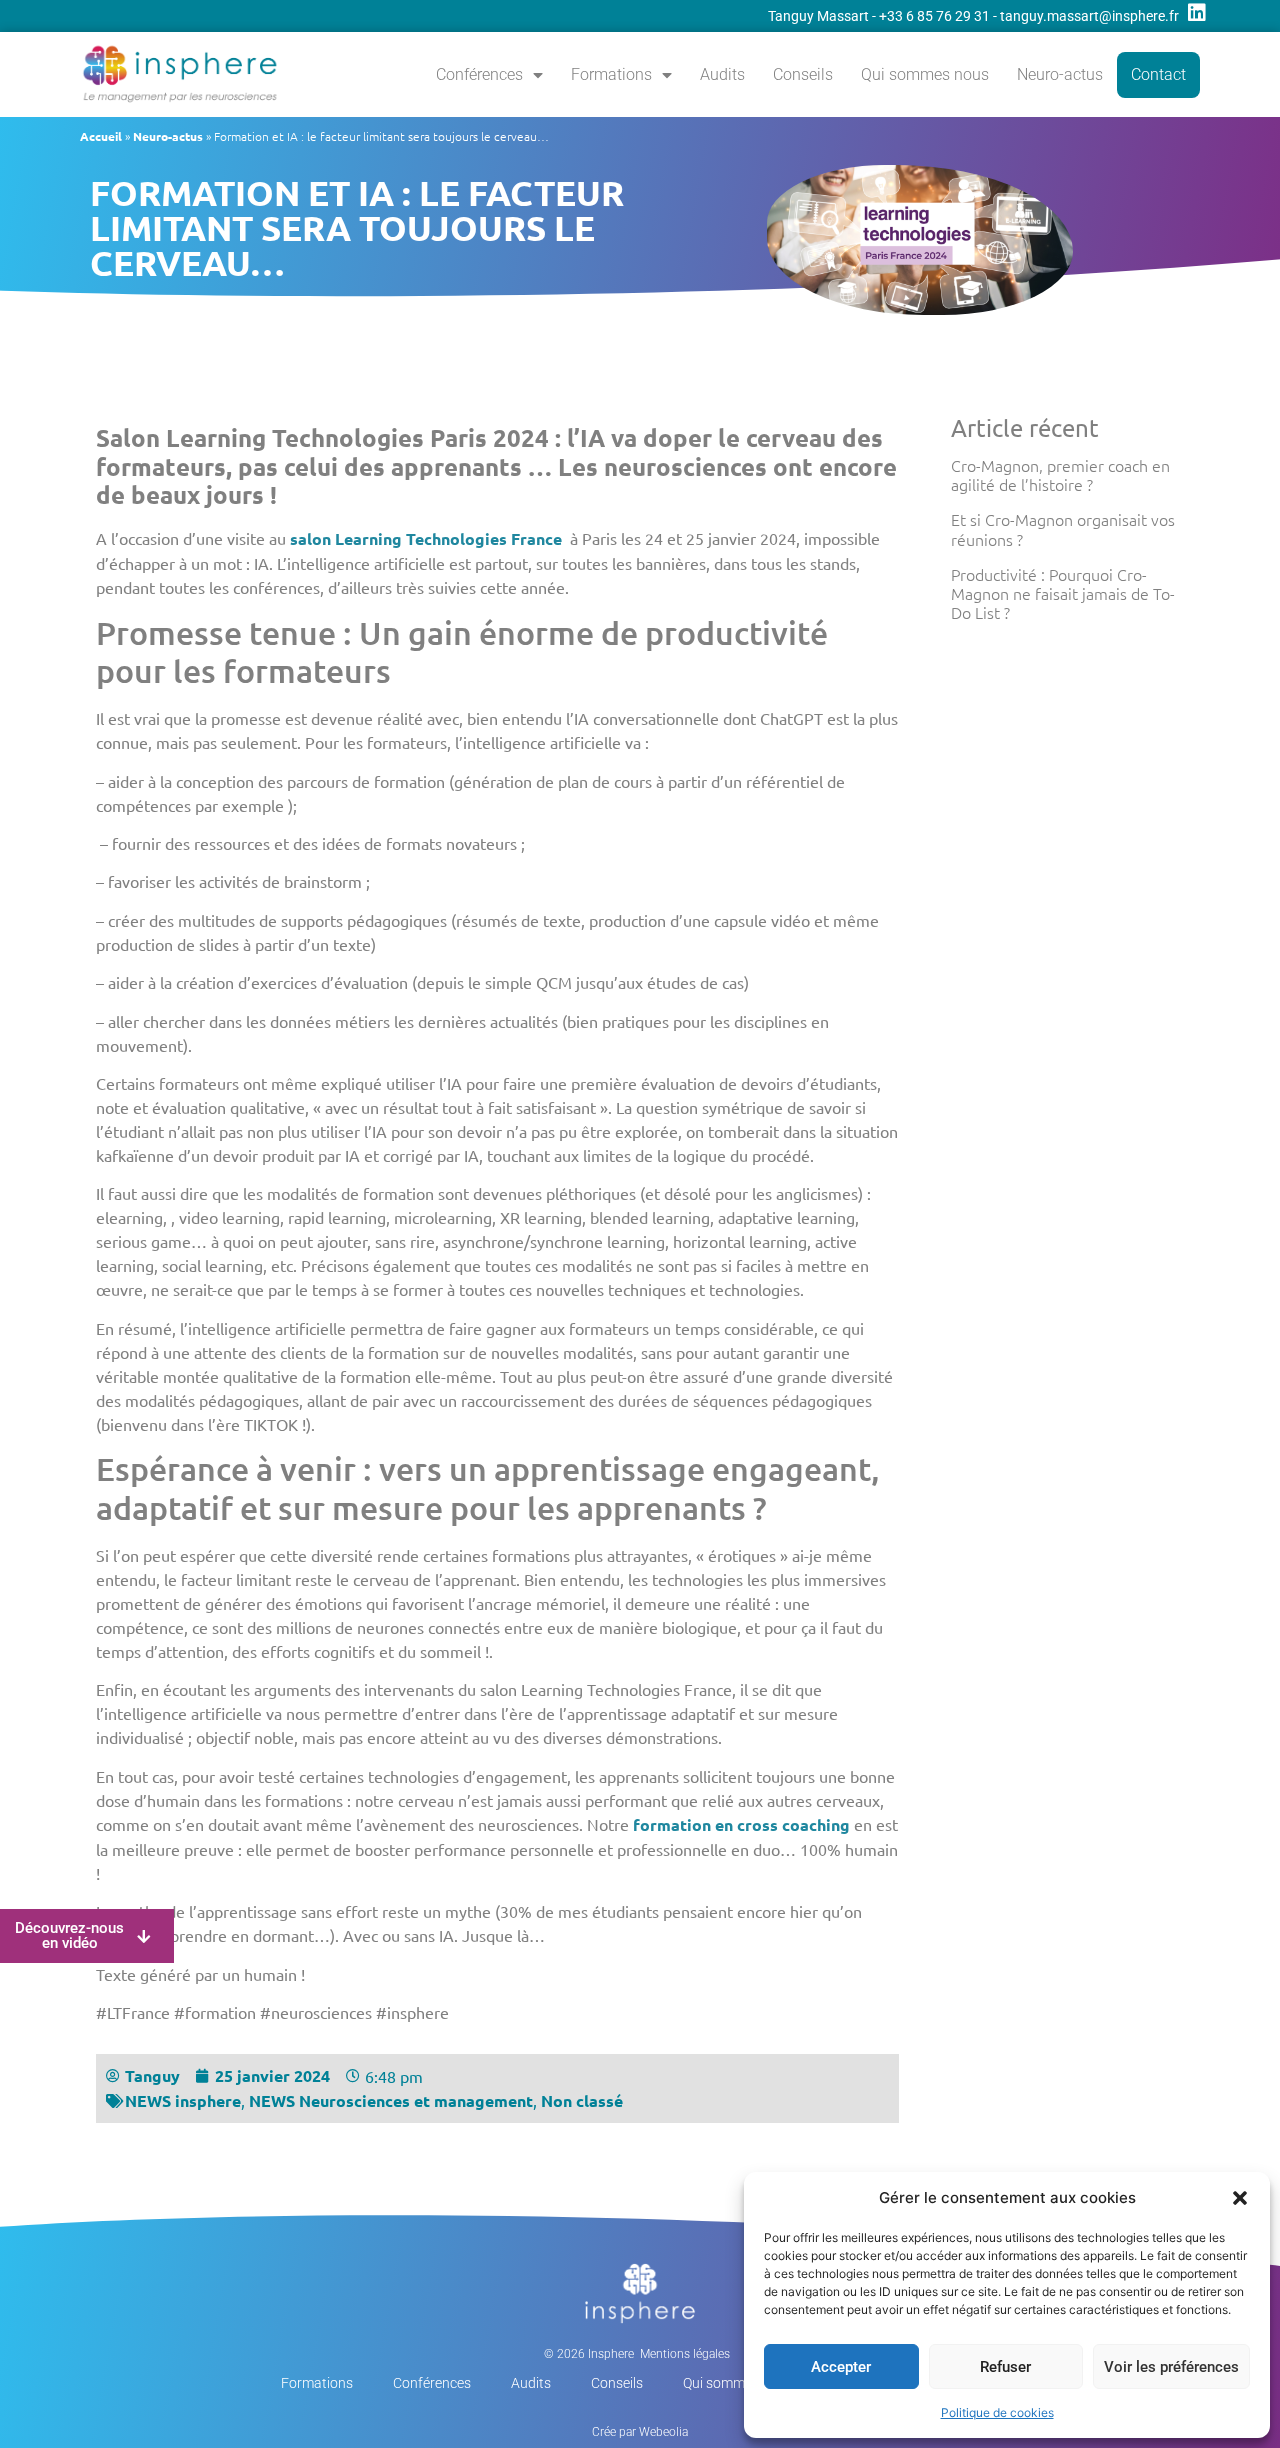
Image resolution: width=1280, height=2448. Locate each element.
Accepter (841, 2367)
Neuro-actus (1060, 74)
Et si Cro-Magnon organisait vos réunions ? (1063, 528)
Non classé (582, 2100)
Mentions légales (685, 2354)
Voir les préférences (1171, 2367)
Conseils (803, 74)
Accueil (101, 136)
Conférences (479, 74)
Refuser (1005, 2367)
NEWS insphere (183, 2100)
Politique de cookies (997, 2412)
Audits (722, 74)
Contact (1158, 74)
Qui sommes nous (925, 74)
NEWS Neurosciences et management (391, 2100)
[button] (1240, 2198)
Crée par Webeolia (640, 2432)
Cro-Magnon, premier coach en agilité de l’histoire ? (1060, 474)
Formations (611, 74)
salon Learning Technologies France (426, 538)
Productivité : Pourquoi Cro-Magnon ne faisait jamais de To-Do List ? (1063, 593)
